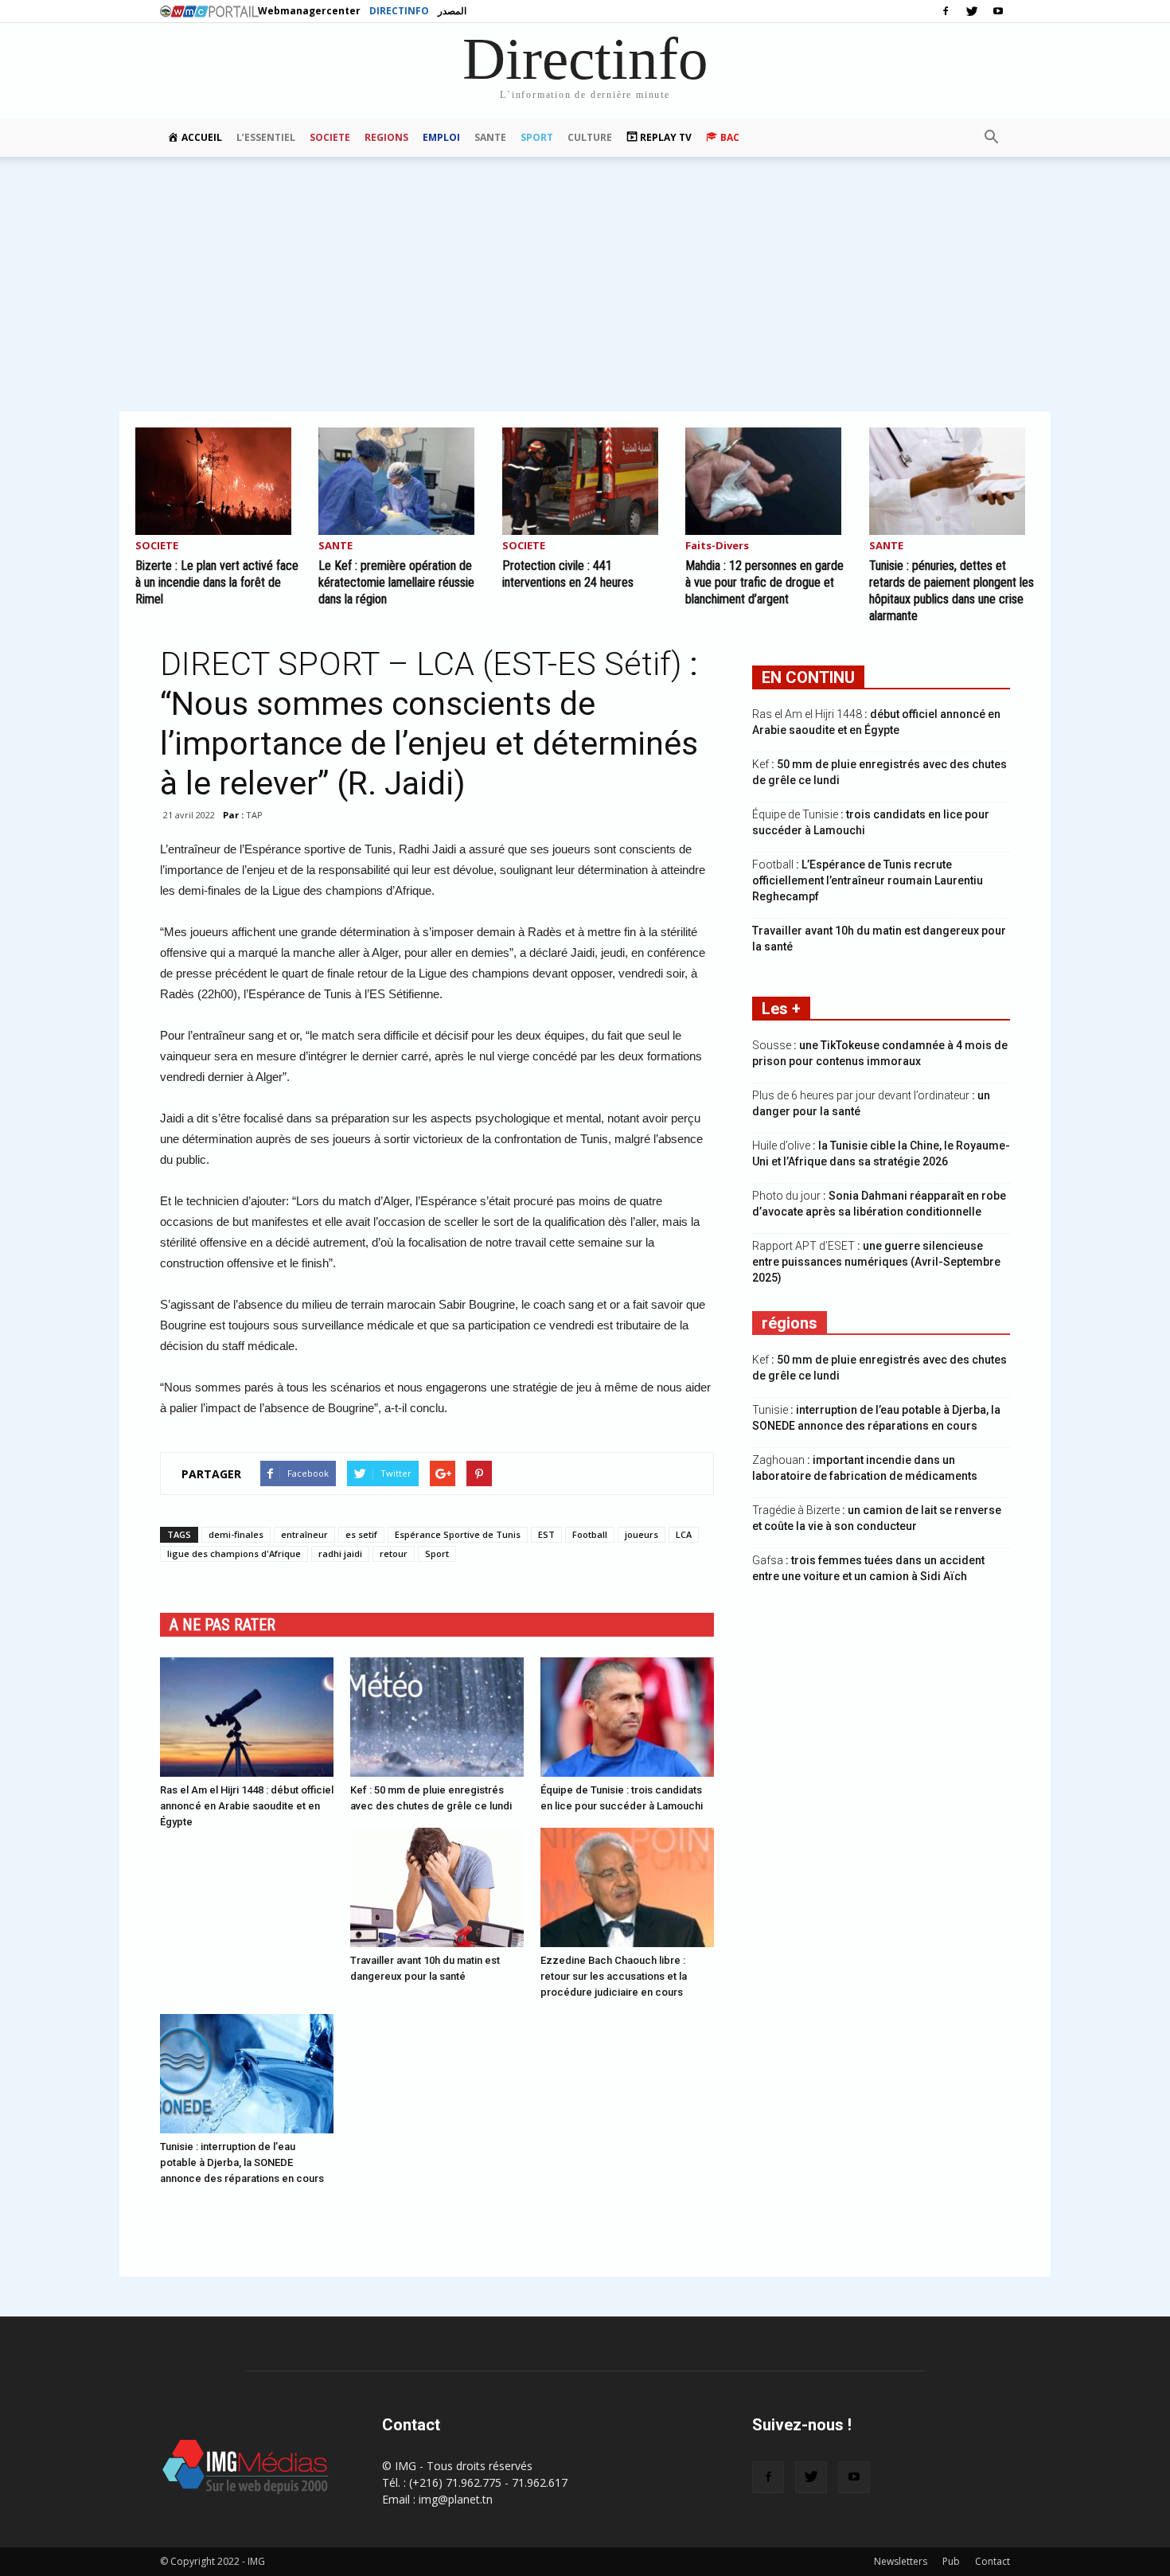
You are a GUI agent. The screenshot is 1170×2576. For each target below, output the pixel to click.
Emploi (441, 137)
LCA (684, 1534)
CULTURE (590, 137)
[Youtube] (998, 11)
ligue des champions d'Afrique (234, 1553)
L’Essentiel (266, 137)
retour (394, 1553)
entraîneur (304, 1534)
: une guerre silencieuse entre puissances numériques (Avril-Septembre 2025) (876, 1262)
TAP (254, 815)
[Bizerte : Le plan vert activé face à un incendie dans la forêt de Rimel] (218, 481)
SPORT (537, 137)
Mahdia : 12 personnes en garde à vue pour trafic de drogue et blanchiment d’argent (764, 582)
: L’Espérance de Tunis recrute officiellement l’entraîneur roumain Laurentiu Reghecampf (868, 880)
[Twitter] (972, 11)
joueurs (642, 1534)
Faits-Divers (717, 546)
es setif (361, 1534)
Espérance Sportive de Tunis (458, 1534)
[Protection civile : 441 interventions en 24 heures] (585, 481)
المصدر (452, 11)
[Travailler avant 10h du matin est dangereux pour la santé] (437, 1887)
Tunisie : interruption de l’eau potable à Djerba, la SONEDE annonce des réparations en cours (242, 2162)
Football (590, 1534)
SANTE (490, 137)
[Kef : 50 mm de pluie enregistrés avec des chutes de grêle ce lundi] (437, 1717)
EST (546, 1534)
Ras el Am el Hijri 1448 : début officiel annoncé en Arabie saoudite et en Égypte (247, 1806)
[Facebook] (946, 11)
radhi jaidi (340, 1553)
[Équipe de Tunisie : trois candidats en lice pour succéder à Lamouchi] (627, 1717)
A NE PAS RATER (222, 1625)
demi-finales (236, 1534)
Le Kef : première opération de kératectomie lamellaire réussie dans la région (396, 582)
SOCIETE (330, 137)
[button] (991, 138)
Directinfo (399, 11)
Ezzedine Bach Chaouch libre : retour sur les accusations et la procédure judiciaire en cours (614, 1976)
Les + (781, 1009)
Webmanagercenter (309, 11)
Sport (437, 1553)
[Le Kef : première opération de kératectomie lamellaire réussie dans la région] (401, 481)
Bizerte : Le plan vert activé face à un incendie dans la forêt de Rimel (217, 582)
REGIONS (386, 137)
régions (790, 1323)
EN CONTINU (808, 677)
